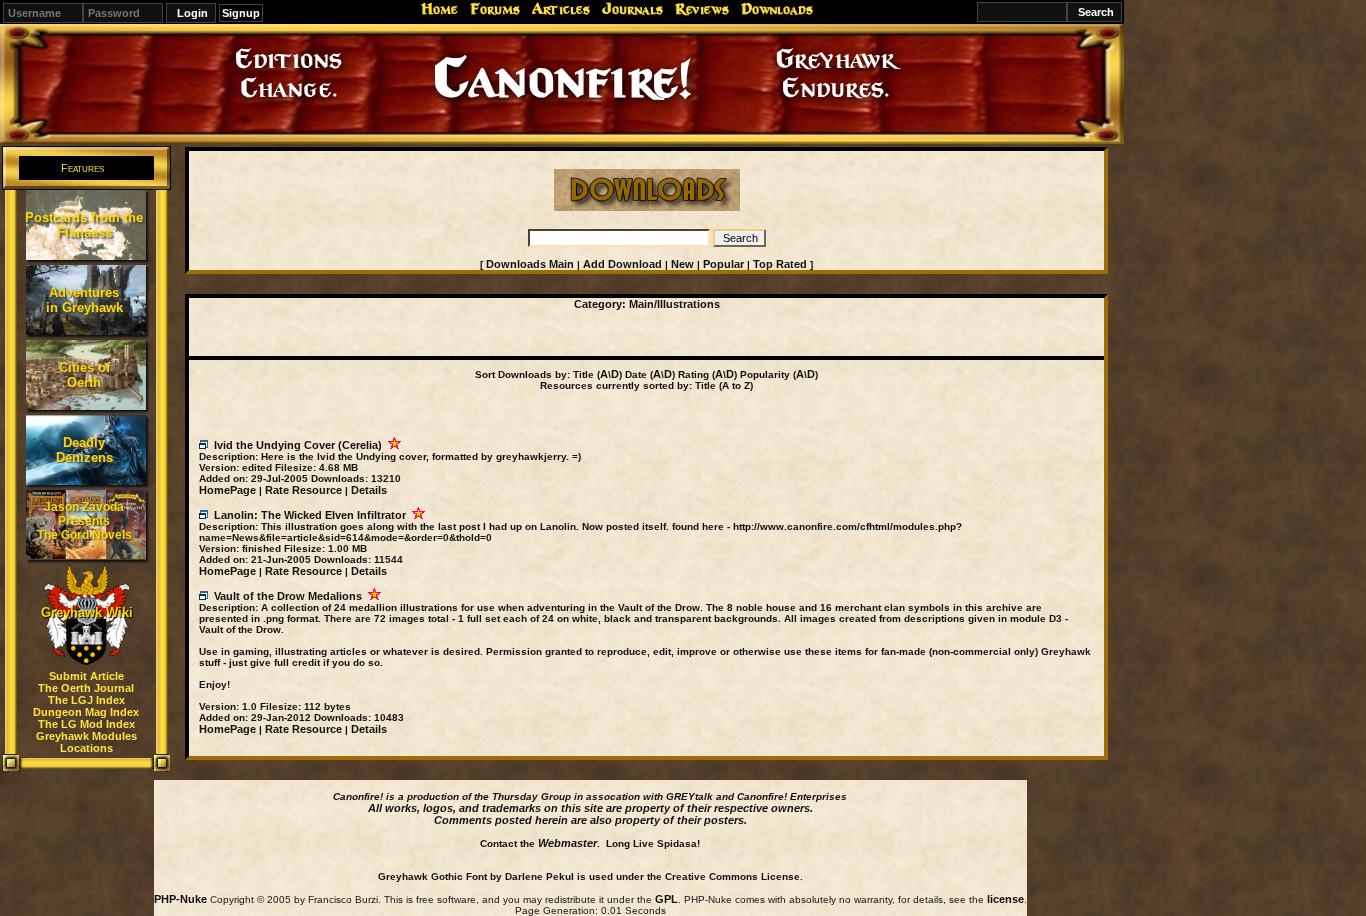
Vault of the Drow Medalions (288, 596)
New (682, 264)
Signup (241, 13)
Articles (561, 9)
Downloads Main (530, 264)
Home (439, 9)
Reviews (702, 9)
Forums (495, 9)
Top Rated (780, 264)
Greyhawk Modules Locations (86, 742)
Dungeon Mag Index (86, 712)
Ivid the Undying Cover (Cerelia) (298, 445)
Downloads (777, 9)
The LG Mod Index (86, 724)
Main (641, 304)
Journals (632, 9)
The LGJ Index (86, 700)
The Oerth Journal (86, 688)
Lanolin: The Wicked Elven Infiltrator (310, 515)
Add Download (622, 264)
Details (369, 490)
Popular (723, 264)
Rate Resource (303, 490)
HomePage (227, 490)
